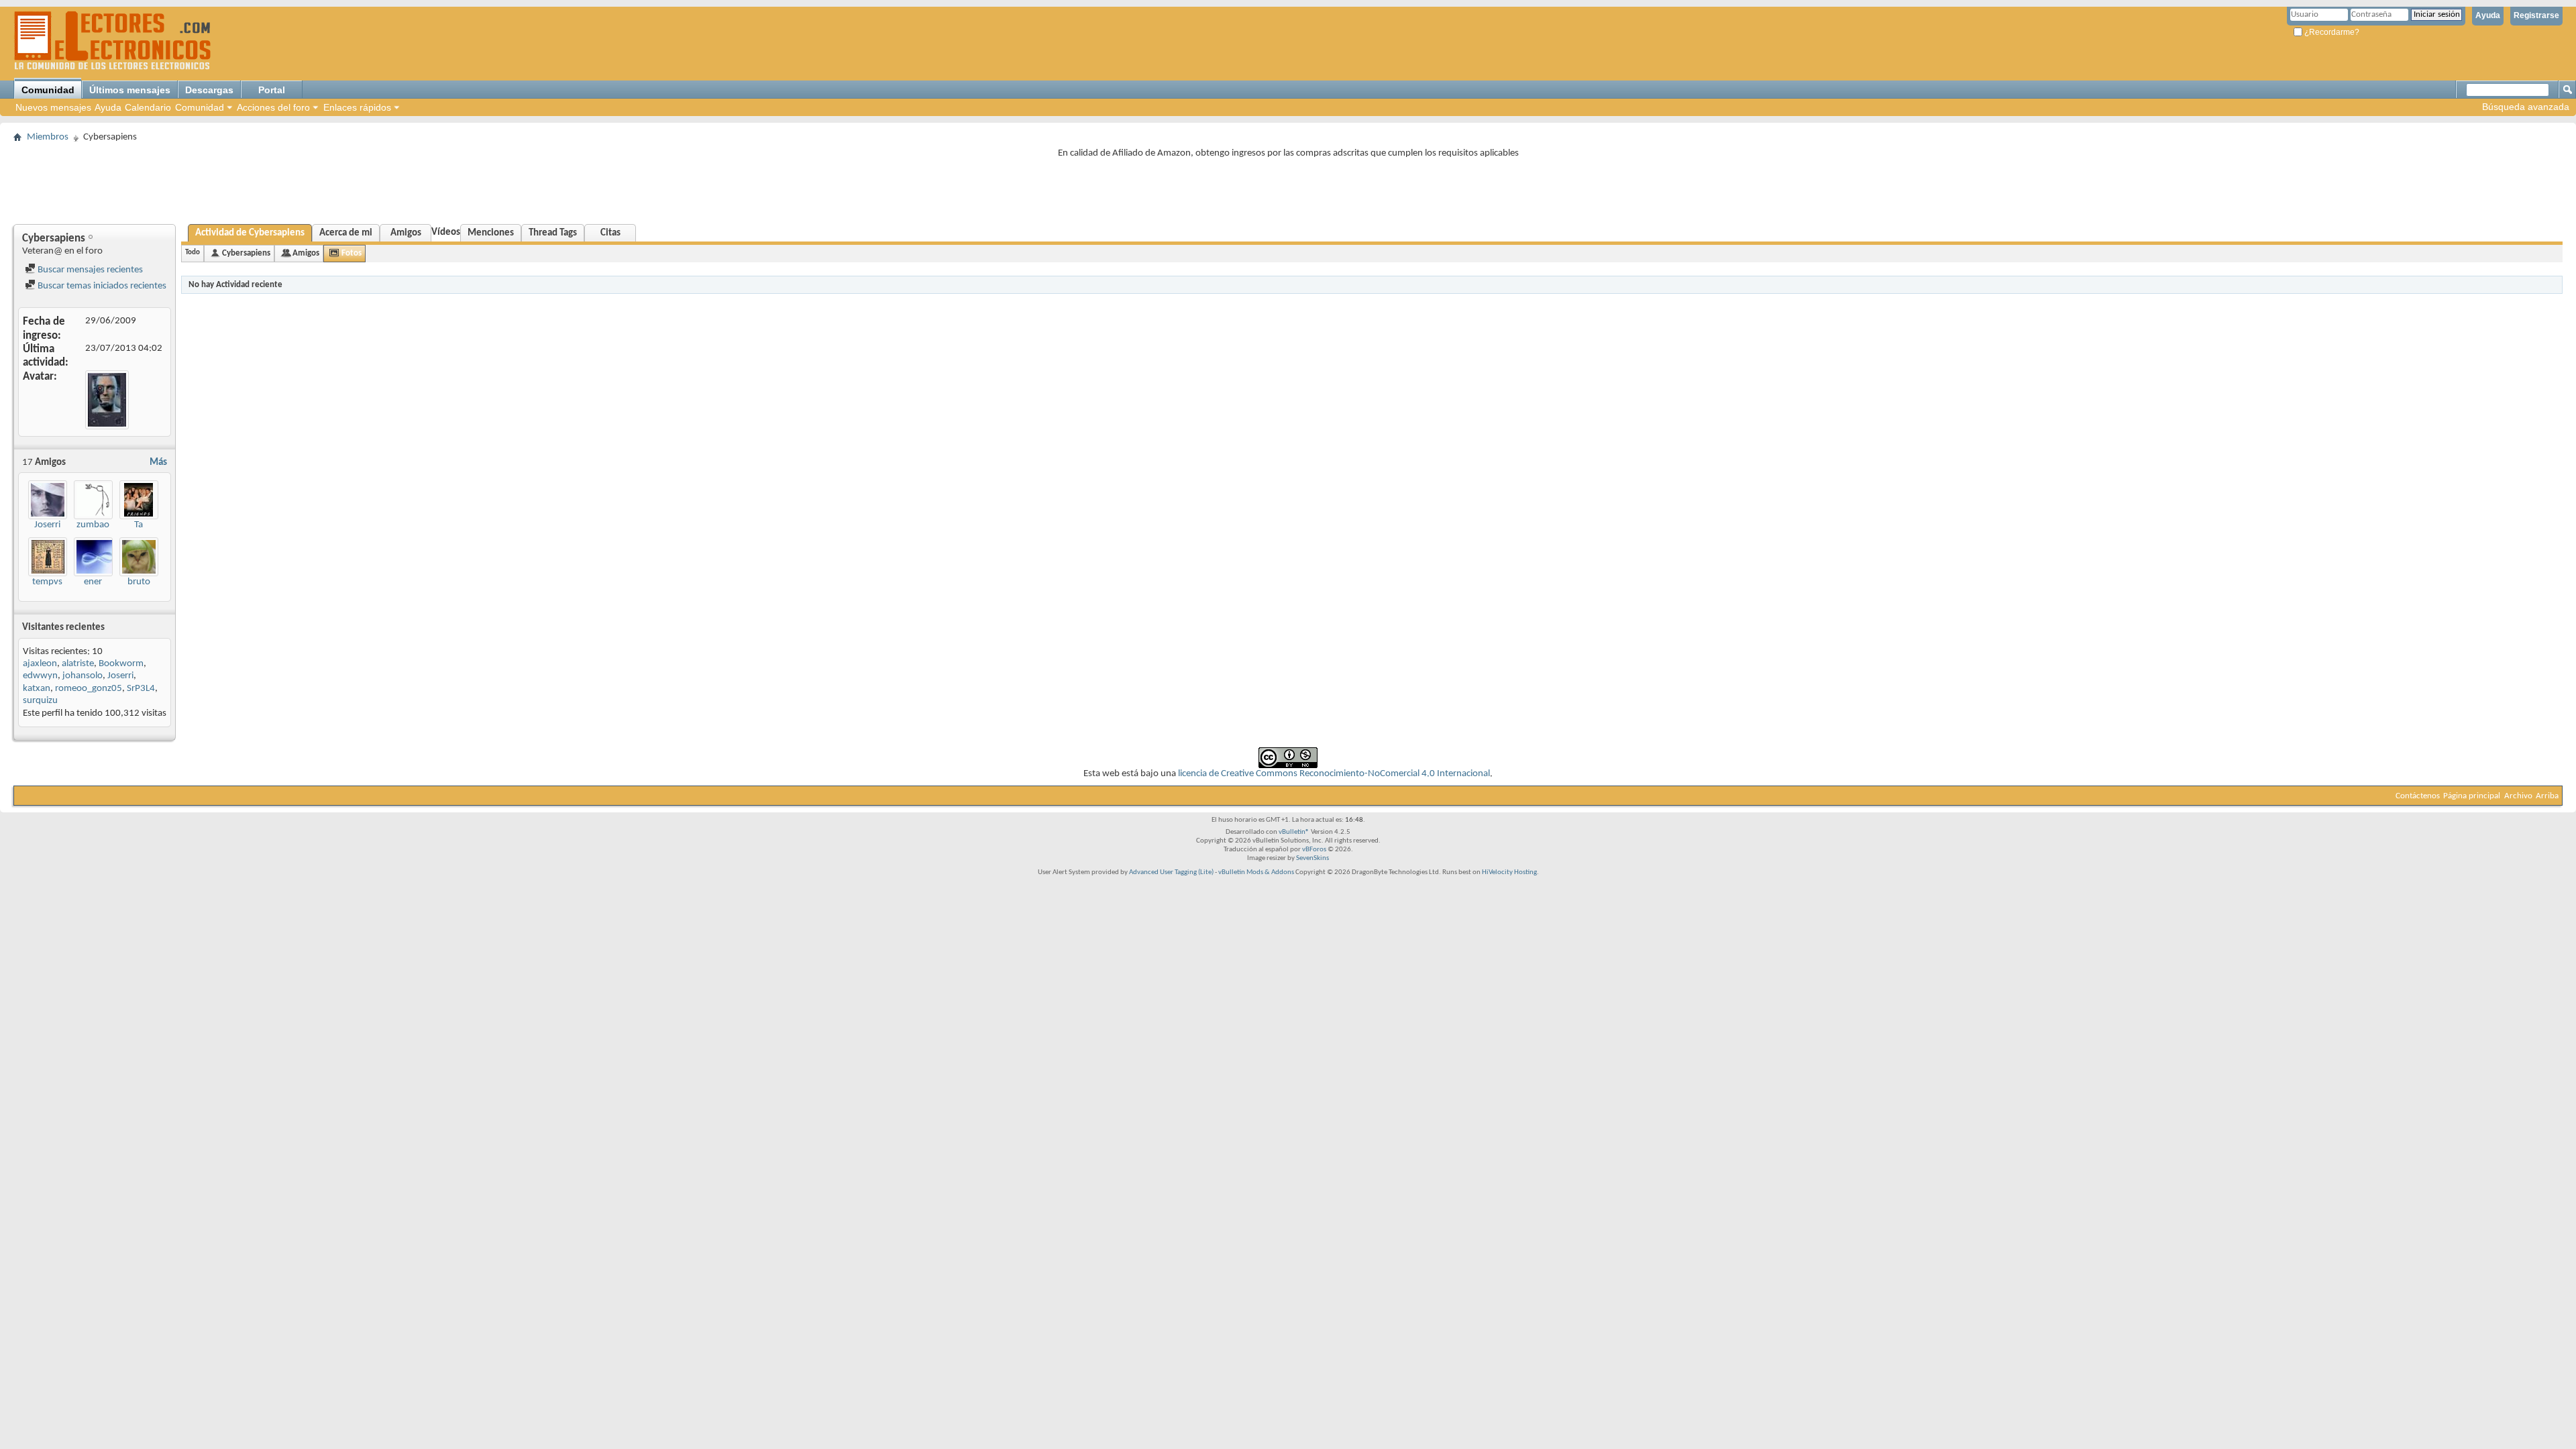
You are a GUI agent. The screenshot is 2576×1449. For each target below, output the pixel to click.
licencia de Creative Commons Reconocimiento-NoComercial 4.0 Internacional (1334, 774)
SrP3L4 (141, 689)
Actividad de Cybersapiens (250, 233)
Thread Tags (553, 233)
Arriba (2547, 796)
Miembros (48, 137)
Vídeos (446, 232)
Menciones (491, 233)
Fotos (352, 253)
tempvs (47, 582)
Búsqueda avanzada (2526, 107)
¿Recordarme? (2331, 32)
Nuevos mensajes (53, 107)
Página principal (2472, 796)
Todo (193, 253)
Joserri (47, 525)
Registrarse (2536, 15)
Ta (139, 525)
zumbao (93, 525)
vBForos (1314, 850)
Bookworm (121, 664)
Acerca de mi (346, 233)
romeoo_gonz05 (89, 689)
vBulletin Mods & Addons (1256, 872)
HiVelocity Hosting (1509, 872)
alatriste (78, 664)
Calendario (148, 107)
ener (93, 582)
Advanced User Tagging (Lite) (1171, 872)
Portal (272, 90)
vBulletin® (1294, 832)
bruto (139, 582)
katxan (37, 689)
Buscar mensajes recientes (89, 270)
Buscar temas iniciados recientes (101, 286)
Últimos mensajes (130, 90)
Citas (610, 233)
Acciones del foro (273, 107)
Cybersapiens (246, 253)
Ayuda (2488, 15)
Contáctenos (2418, 796)
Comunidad (48, 90)
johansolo (83, 676)
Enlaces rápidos (357, 107)
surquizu (40, 701)
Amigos (406, 233)
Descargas (209, 90)
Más (158, 463)
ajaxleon (40, 664)
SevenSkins (1312, 858)
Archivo (2518, 796)
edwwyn (40, 676)
